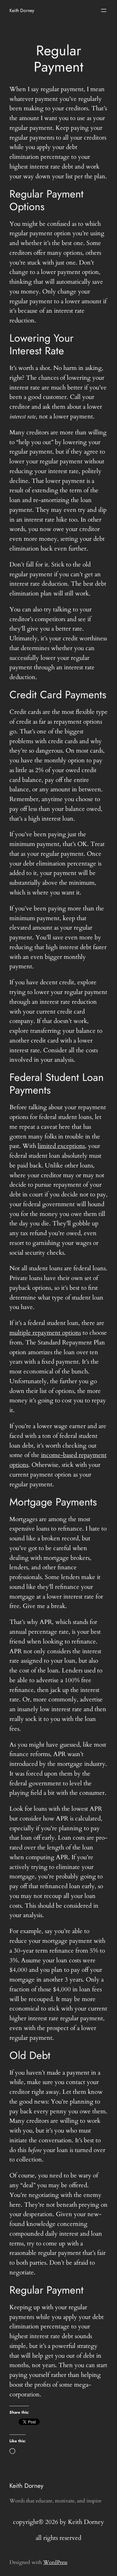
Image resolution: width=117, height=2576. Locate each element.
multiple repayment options (45, 1333)
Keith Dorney (22, 10)
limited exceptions (61, 1146)
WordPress (55, 2562)
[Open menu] (104, 10)
